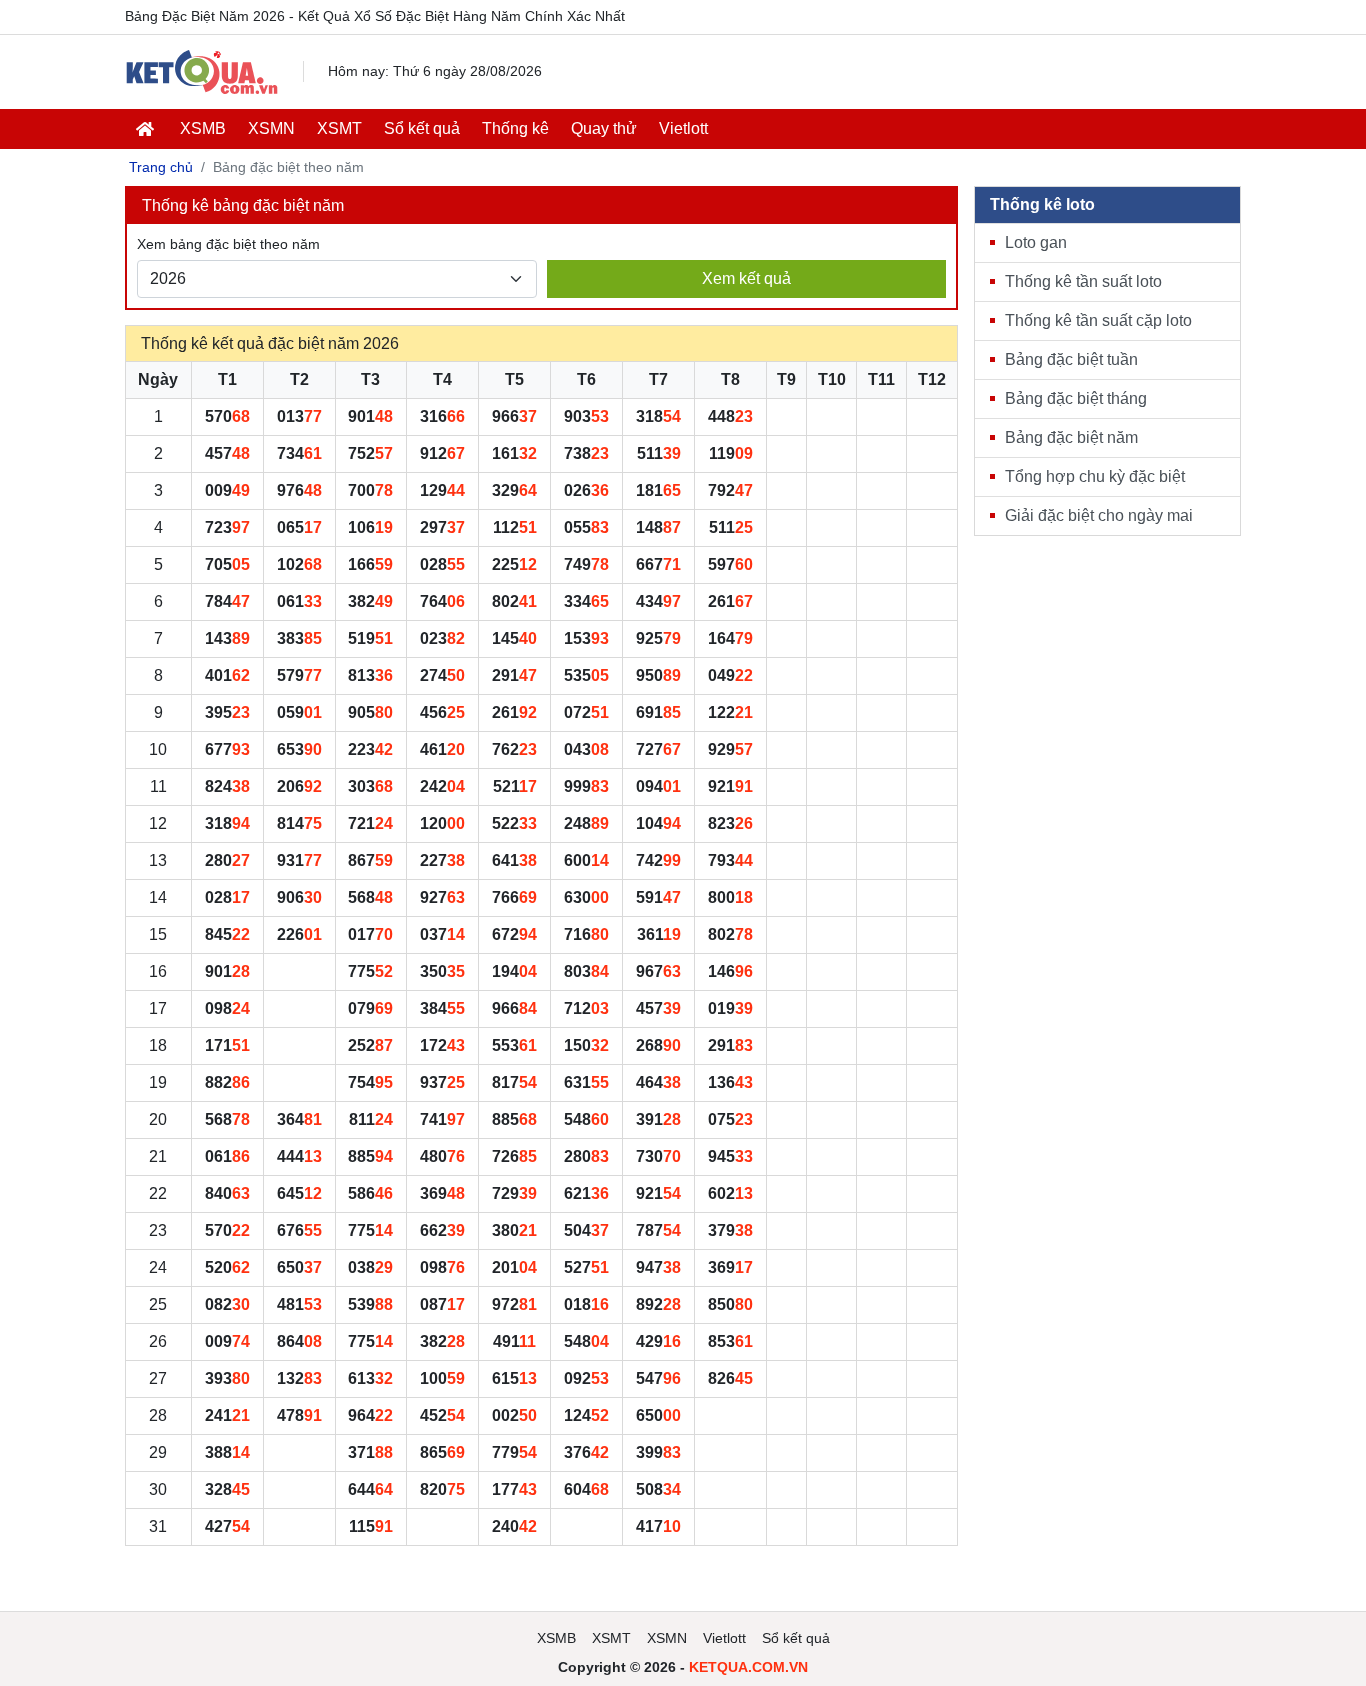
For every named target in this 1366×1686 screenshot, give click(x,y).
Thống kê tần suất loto (1083, 281)
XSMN (271, 128)
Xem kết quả (746, 278)
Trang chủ (161, 167)
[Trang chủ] (202, 72)
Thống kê (515, 128)
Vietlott (683, 128)
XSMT (339, 128)
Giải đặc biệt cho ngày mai (1099, 515)
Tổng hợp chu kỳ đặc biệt (1095, 476)
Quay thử (604, 128)
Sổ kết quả (422, 128)
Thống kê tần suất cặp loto (1098, 320)
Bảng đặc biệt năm (1071, 437)
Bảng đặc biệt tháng (1076, 398)
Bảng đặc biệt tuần (1071, 359)
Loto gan (1036, 242)
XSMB (203, 128)
